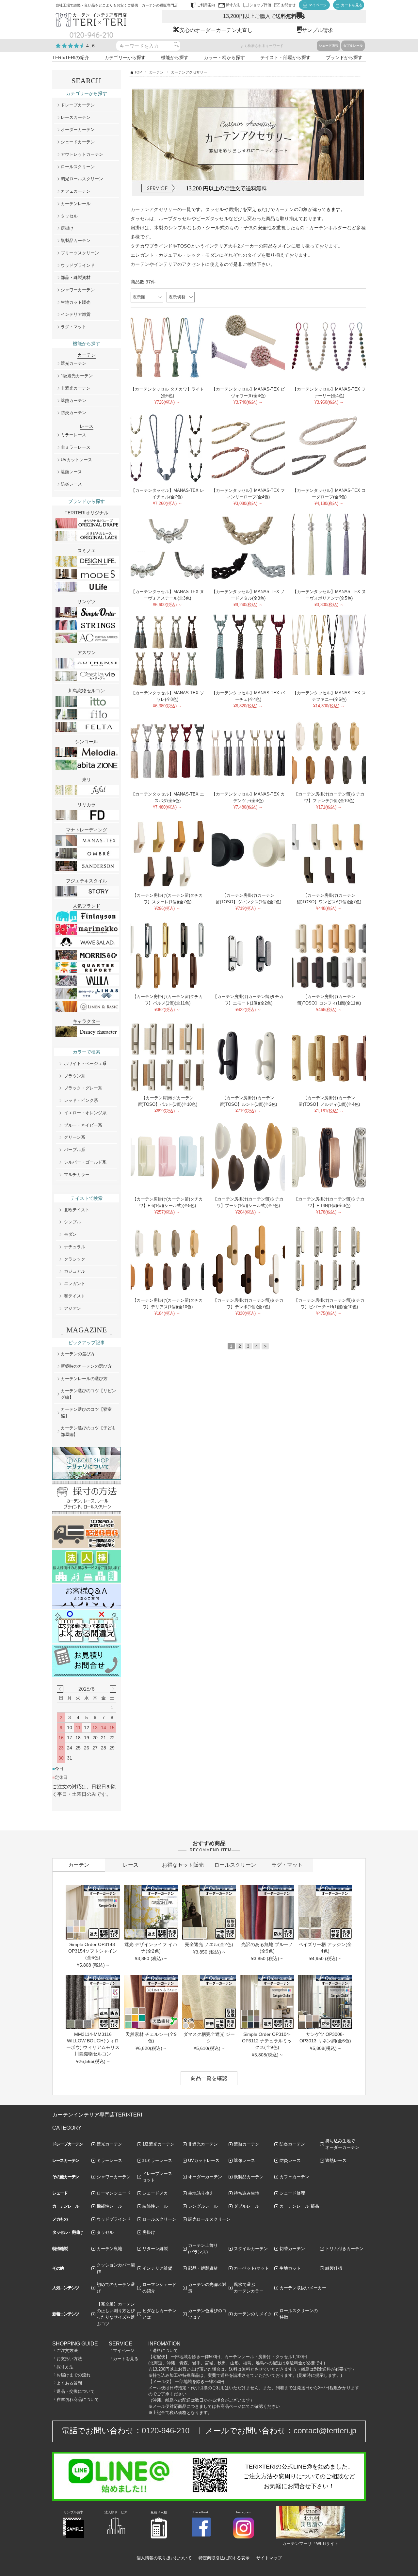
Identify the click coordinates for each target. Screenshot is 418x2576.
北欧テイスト (77, 1210)
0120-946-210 (166, 2431)
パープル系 (75, 1150)
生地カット (290, 2268)
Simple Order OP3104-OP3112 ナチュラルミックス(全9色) (267, 2041)
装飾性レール (155, 2206)
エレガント (75, 1284)
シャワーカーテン (78, 290)
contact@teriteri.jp (325, 2431)
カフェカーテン (76, 191)
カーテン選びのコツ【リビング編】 (88, 1394)
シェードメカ (155, 2193)
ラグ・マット (73, 327)
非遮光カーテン (76, 388)
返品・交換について (76, 2391)
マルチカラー (77, 1175)
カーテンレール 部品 (299, 2206)
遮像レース (244, 2160)
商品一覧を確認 (209, 2078)
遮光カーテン (73, 363)
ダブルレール (353, 46)
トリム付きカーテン (344, 2249)
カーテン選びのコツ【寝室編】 (86, 1413)
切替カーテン (292, 2249)
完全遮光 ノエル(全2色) (209, 1944)
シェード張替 (329, 46)
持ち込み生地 (247, 2193)
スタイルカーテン (251, 2249)
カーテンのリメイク (253, 2314)
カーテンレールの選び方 (84, 1379)
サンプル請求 (317, 30)
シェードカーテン (78, 142)
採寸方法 (65, 2367)
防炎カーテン (73, 413)
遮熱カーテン (73, 401)
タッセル (69, 216)
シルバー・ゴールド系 (85, 1162)
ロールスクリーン (78, 167)
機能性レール (109, 2206)
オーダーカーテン (78, 129)
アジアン (72, 1308)
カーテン (156, 72)
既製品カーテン (76, 241)
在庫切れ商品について (78, 2399)
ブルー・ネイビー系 (83, 1125)
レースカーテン (76, 117)
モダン (70, 1234)
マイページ (124, 2351)
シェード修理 (292, 2193)
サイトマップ (269, 2558)
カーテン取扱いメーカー (303, 2288)
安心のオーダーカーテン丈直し (216, 30)
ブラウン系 (75, 1076)
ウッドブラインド (78, 265)
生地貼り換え (201, 2193)
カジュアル (75, 1271)
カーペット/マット (251, 2268)
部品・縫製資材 (76, 277)
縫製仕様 (334, 2268)
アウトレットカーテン (82, 154)
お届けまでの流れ (73, 2375)
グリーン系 (75, 1137)
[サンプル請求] (73, 2537)
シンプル (72, 1222)
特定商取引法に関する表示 (224, 2558)
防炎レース (71, 484)
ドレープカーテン (78, 105)
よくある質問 (69, 2383)
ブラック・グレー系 (83, 1088)
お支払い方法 (69, 2359)
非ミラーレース (76, 447)
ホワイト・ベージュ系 (85, 1063)
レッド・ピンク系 (81, 1100)
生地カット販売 (76, 302)
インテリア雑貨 (76, 314)
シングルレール (203, 2206)
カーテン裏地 (109, 2249)
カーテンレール (76, 204)
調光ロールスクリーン (82, 179)
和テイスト (75, 1296)
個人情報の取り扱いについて (164, 2558)
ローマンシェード (114, 2193)
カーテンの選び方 (78, 1354)
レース (131, 1865)
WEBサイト (327, 2544)
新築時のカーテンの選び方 (86, 1366)
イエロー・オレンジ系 (85, 1113)
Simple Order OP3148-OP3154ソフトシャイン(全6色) (93, 1951)
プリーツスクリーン (80, 253)
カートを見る (126, 2359)
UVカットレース (76, 460)
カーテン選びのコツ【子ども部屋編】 (88, 1431)
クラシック (75, 1259)
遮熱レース (71, 472)
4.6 (91, 46)
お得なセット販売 (183, 1865)
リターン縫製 (155, 2249)
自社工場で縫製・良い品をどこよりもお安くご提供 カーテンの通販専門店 (117, 5)
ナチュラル (75, 1247)
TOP (138, 72)
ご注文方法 (67, 2351)
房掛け (67, 228)
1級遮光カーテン (77, 376)
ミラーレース (73, 435)
